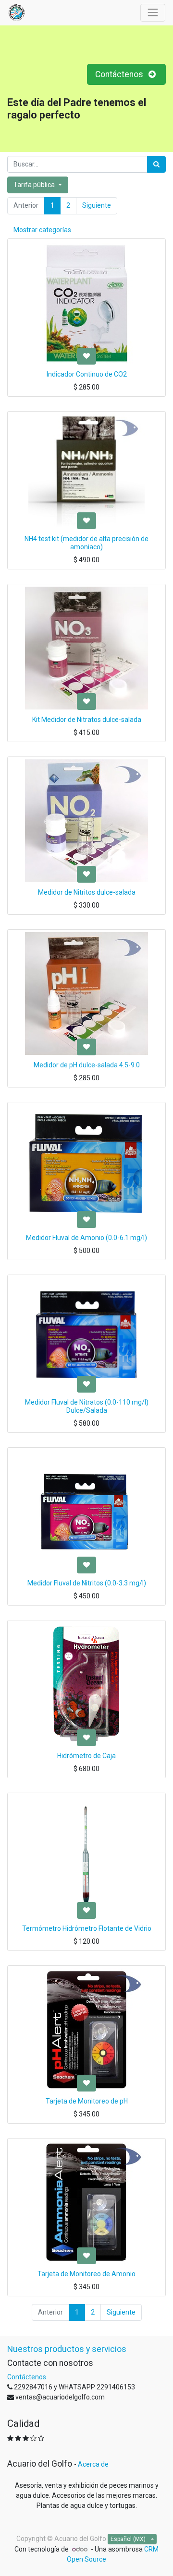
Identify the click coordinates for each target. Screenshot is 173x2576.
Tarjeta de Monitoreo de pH (87, 2101)
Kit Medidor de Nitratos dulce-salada (87, 720)
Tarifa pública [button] (35, 185)
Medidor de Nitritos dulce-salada (87, 892)
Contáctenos (120, 74)
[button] (86, 356)
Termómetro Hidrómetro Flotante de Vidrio (87, 1928)
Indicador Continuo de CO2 (87, 374)
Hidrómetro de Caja (86, 1756)
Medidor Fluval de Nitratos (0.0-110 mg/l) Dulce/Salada (87, 1406)
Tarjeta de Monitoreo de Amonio (86, 2274)
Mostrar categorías (42, 230)
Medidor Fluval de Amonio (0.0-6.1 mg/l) (86, 1238)
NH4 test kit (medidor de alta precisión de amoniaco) (86, 543)
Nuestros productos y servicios (67, 2349)
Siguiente (97, 205)
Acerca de (93, 2464)
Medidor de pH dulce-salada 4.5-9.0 (87, 1065)
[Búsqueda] (156, 164)
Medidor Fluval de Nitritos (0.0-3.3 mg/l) (87, 1583)
